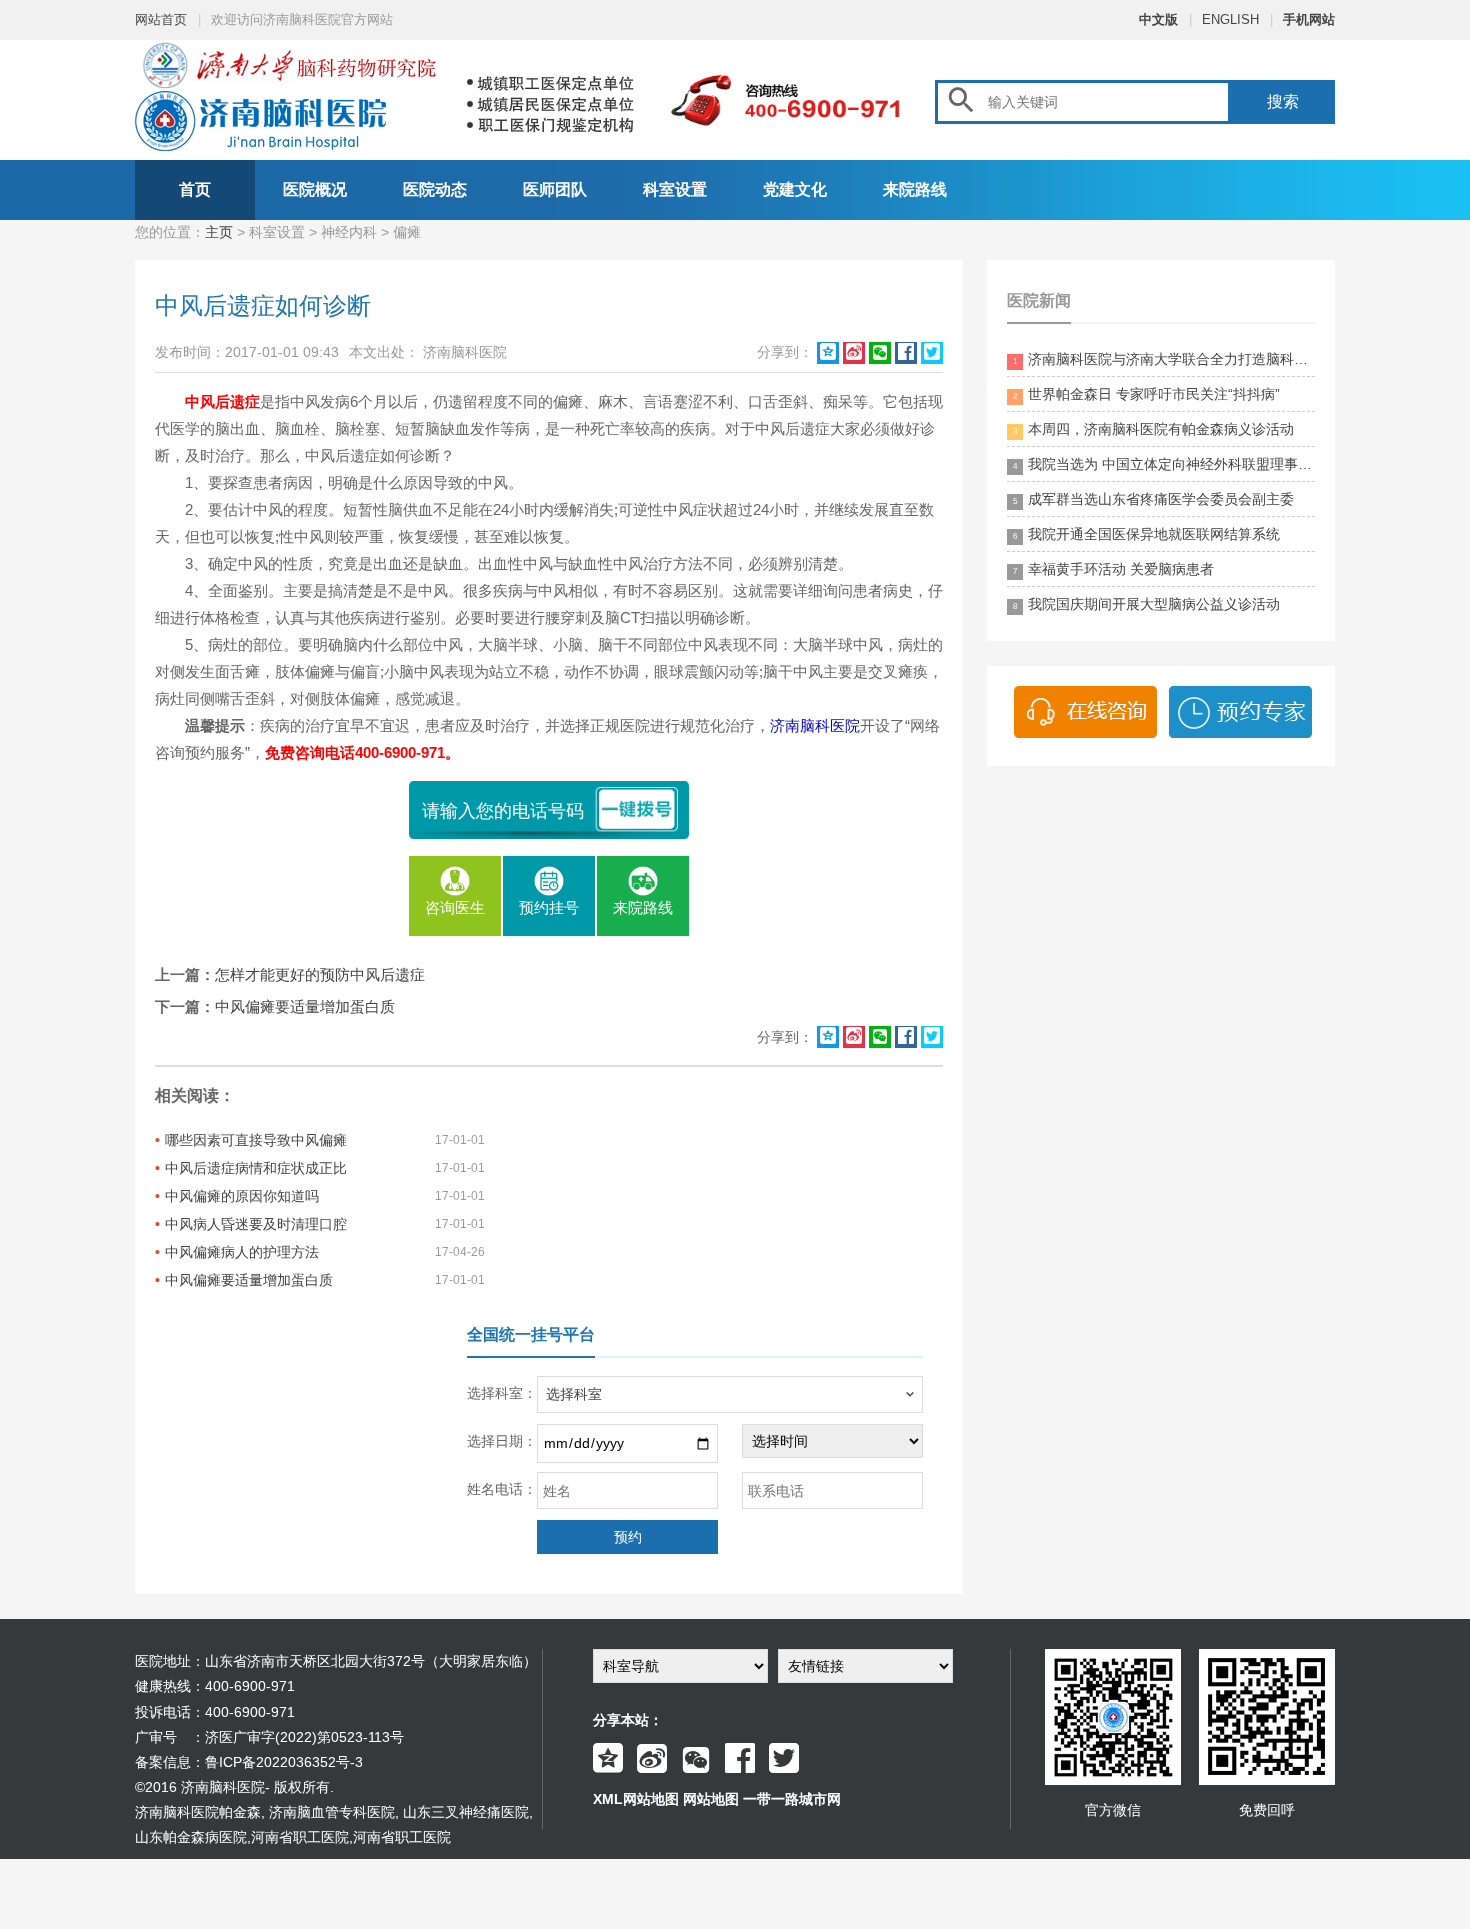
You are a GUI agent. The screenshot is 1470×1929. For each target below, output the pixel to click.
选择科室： (502, 1393)
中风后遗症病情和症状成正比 (256, 1168)
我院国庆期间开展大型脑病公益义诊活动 (1146, 604)
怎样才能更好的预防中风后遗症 (320, 974)
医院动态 (435, 189)
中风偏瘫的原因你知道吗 (242, 1196)
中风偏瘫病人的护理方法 (242, 1252)
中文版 (1158, 19)
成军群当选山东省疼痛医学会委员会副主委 (1153, 499)
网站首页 (161, 19)
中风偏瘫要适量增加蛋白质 (305, 1006)
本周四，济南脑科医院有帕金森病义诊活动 (1153, 429)
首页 (195, 189)
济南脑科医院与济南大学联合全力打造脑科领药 (1164, 359)
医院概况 (315, 189)
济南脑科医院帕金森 (198, 1812)
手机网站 (1309, 19)
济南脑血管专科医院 (332, 1812)
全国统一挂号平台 (531, 1334)
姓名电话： (502, 1489)
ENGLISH (1230, 19)
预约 (628, 1537)
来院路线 (915, 189)
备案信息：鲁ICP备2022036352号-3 (249, 1762)
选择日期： (502, 1441)
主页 (219, 232)
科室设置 (675, 189)
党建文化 (795, 189)
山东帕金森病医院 (191, 1837)
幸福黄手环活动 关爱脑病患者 (1113, 569)
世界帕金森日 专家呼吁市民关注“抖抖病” (1146, 394)
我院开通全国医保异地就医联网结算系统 (1146, 534)
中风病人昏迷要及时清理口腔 (256, 1224)
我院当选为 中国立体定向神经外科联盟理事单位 (1164, 464)
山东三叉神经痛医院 (466, 1812)
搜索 (1283, 101)
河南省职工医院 (300, 1837)
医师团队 (555, 189)
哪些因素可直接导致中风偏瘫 (256, 1140)
